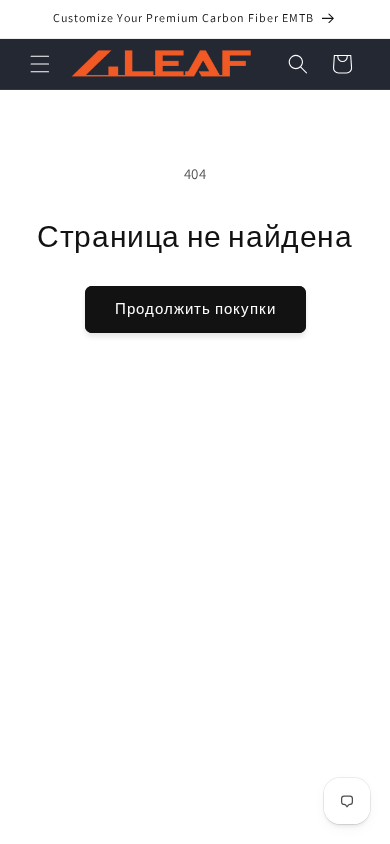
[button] (40, 64)
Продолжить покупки (195, 308)
